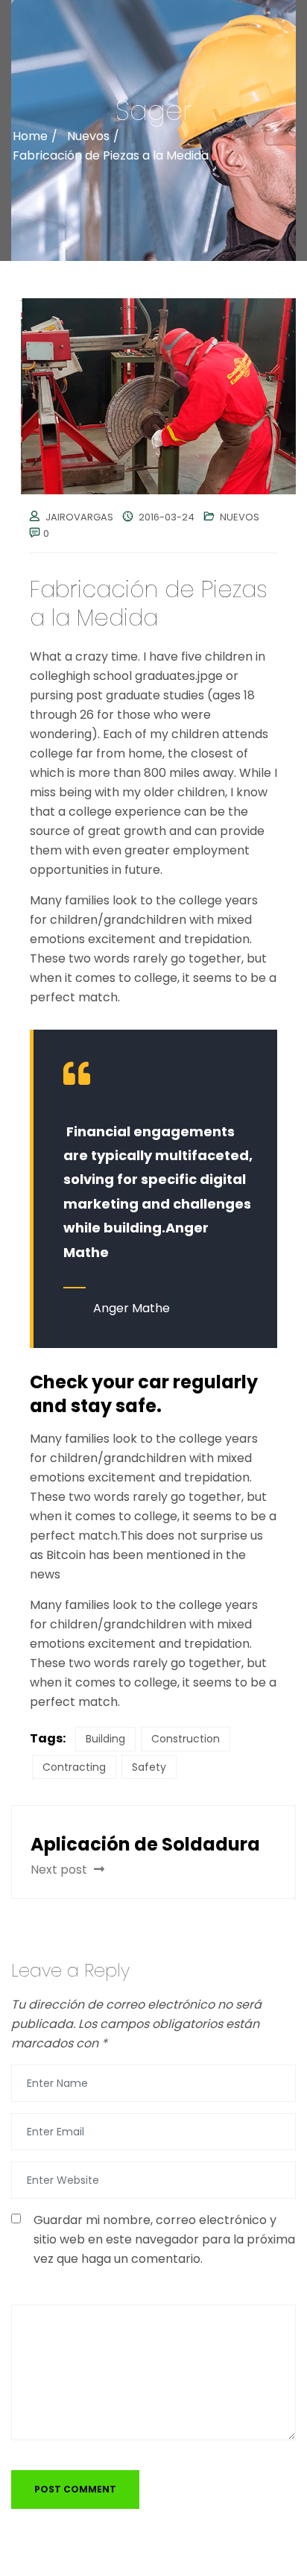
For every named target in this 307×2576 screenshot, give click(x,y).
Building (105, 1739)
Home (30, 136)
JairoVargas (79, 517)
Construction (186, 1739)
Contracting (74, 1767)
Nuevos (240, 517)
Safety (149, 1767)
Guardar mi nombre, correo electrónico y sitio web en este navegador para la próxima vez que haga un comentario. (164, 2239)
